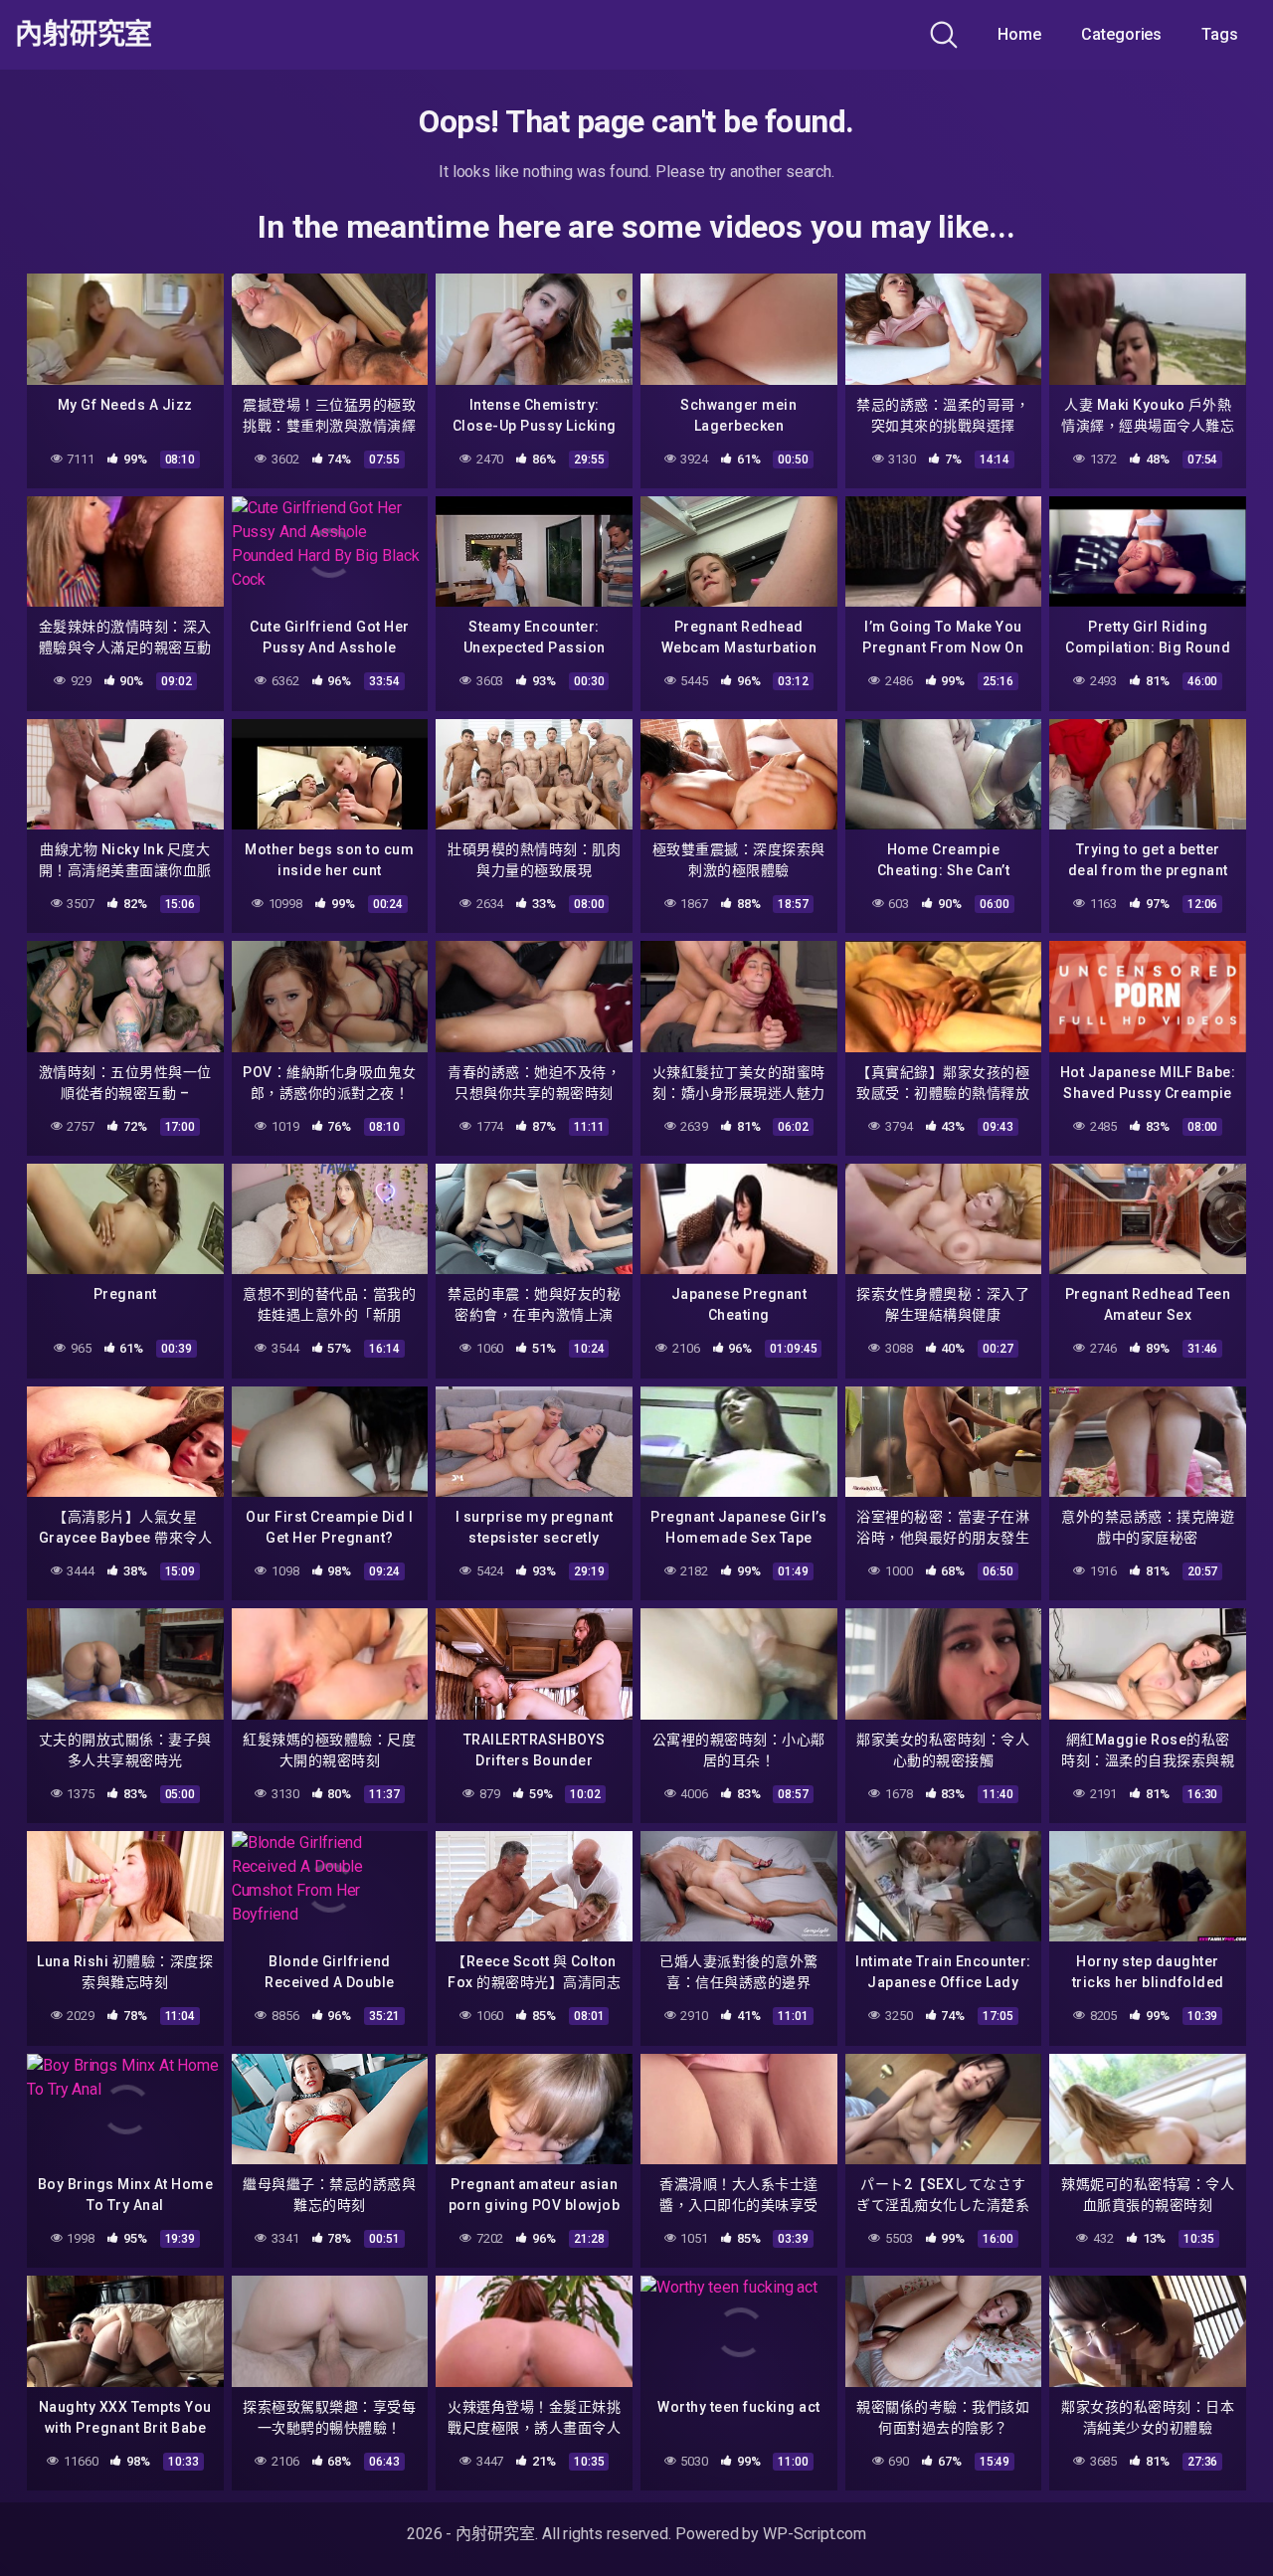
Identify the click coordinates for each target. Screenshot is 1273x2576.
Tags (1220, 34)
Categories (1121, 34)
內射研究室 (84, 35)
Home (1019, 34)
